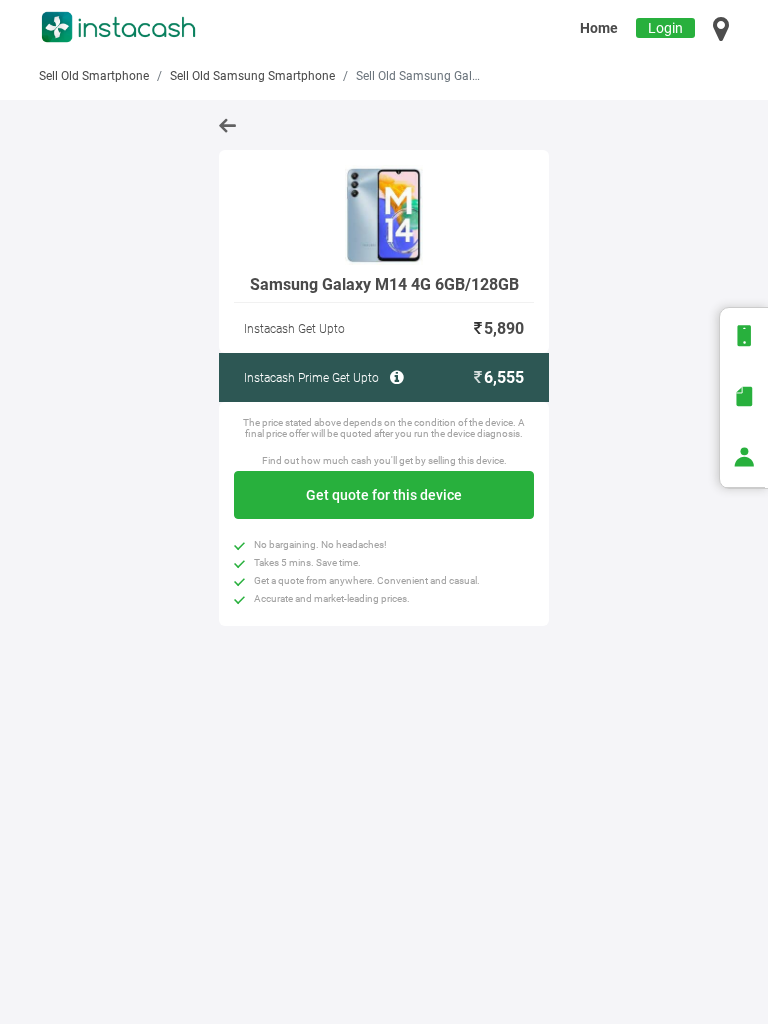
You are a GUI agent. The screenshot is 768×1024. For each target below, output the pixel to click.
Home (599, 28)
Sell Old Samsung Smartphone (252, 76)
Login (665, 28)
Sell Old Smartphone (94, 76)
